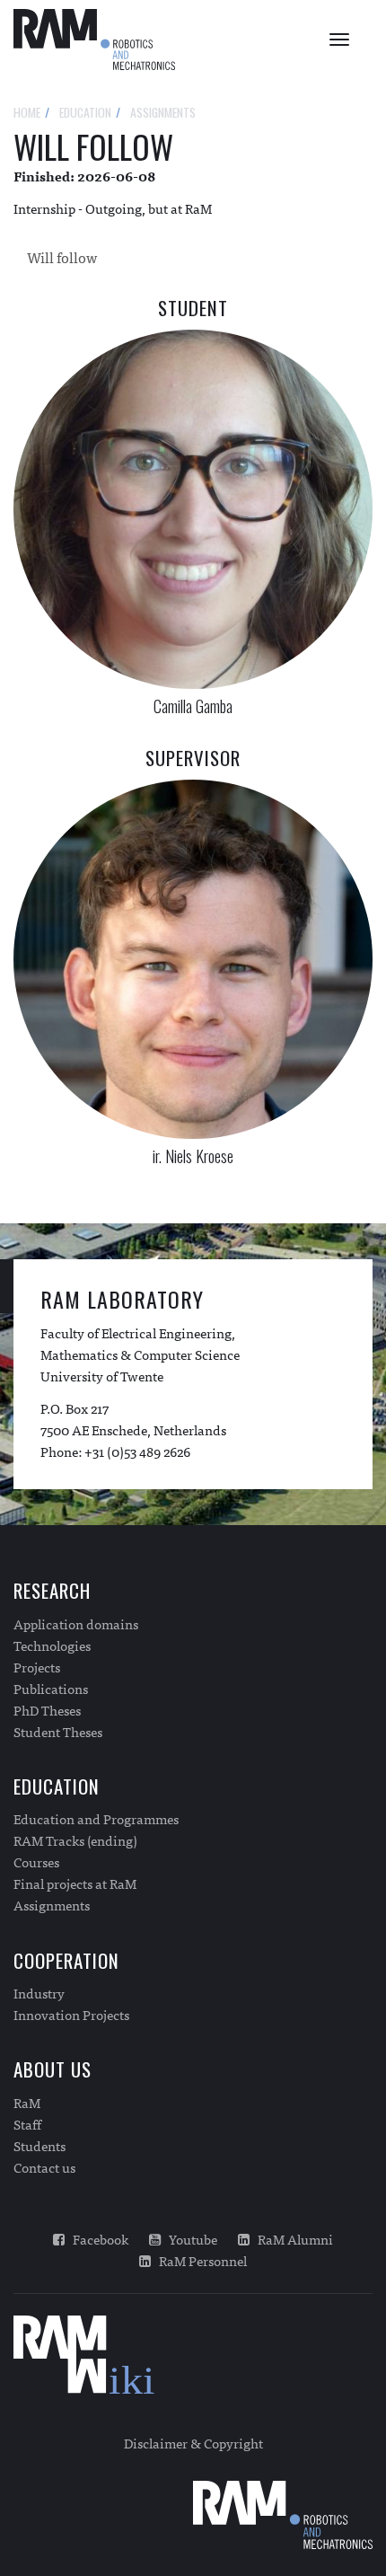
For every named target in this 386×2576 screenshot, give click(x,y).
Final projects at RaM (75, 1883)
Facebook (96, 2239)
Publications (51, 1689)
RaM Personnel (199, 2261)
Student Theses (58, 1732)
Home (27, 112)
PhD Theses (47, 1710)
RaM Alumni (291, 2239)
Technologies (52, 1645)
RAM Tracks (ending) (75, 1840)
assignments (163, 112)
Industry (39, 1993)
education (85, 112)
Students (39, 2146)
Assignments (52, 1905)
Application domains (76, 1624)
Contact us (44, 2167)
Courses (36, 1862)
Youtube (189, 2239)
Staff (27, 2124)
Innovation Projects (71, 2015)
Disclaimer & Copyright (193, 2443)
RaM (27, 2103)
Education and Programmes (96, 1819)
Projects (37, 1667)
